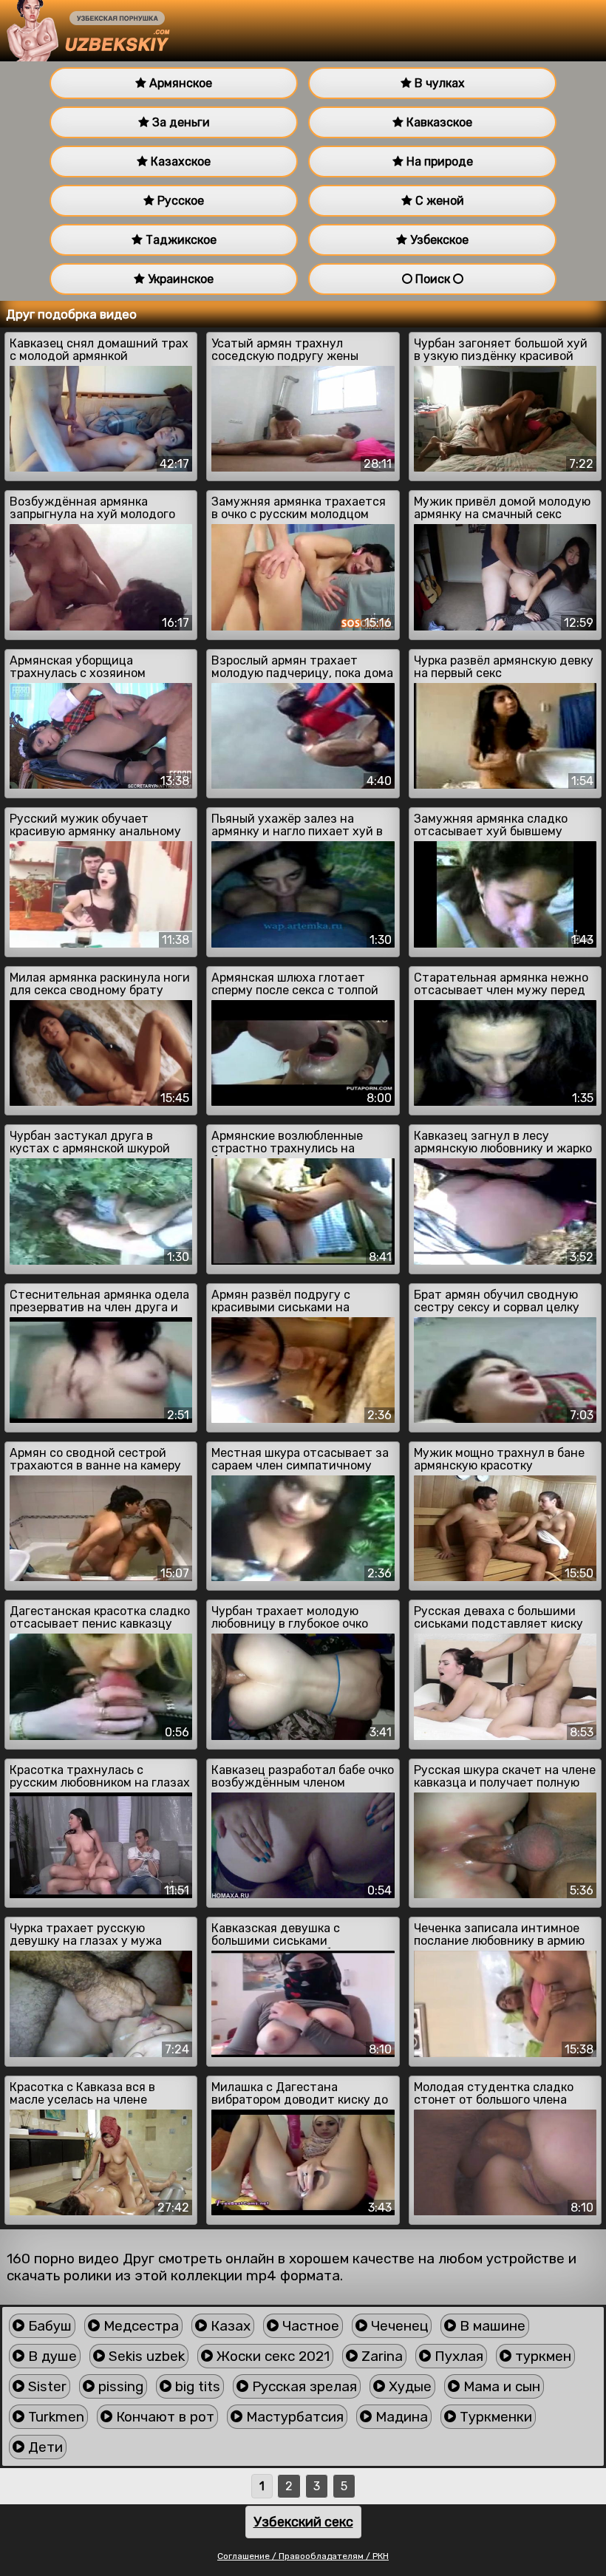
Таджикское (180, 240)
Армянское (179, 83)
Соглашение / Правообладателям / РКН (303, 2556)
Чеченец (398, 2326)
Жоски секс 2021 (271, 2356)
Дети (44, 2447)
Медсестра (139, 2326)
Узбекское (438, 240)
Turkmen (54, 2417)
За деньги (180, 122)
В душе (51, 2356)
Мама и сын (500, 2386)
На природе (438, 162)
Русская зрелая (303, 2386)
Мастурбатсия (293, 2417)
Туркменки (494, 2417)
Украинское (179, 279)
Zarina (380, 2356)
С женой (438, 201)
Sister (45, 2386)
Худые (408, 2386)
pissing (119, 2386)
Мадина (400, 2417)
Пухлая (457, 2356)
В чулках (438, 83)
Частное (309, 2326)
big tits (196, 2386)
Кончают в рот (163, 2417)
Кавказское (438, 122)
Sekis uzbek (145, 2356)
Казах (229, 2326)
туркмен (541, 2356)
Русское (179, 201)
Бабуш (48, 2326)
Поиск (433, 279)
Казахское (179, 162)
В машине (491, 2326)
